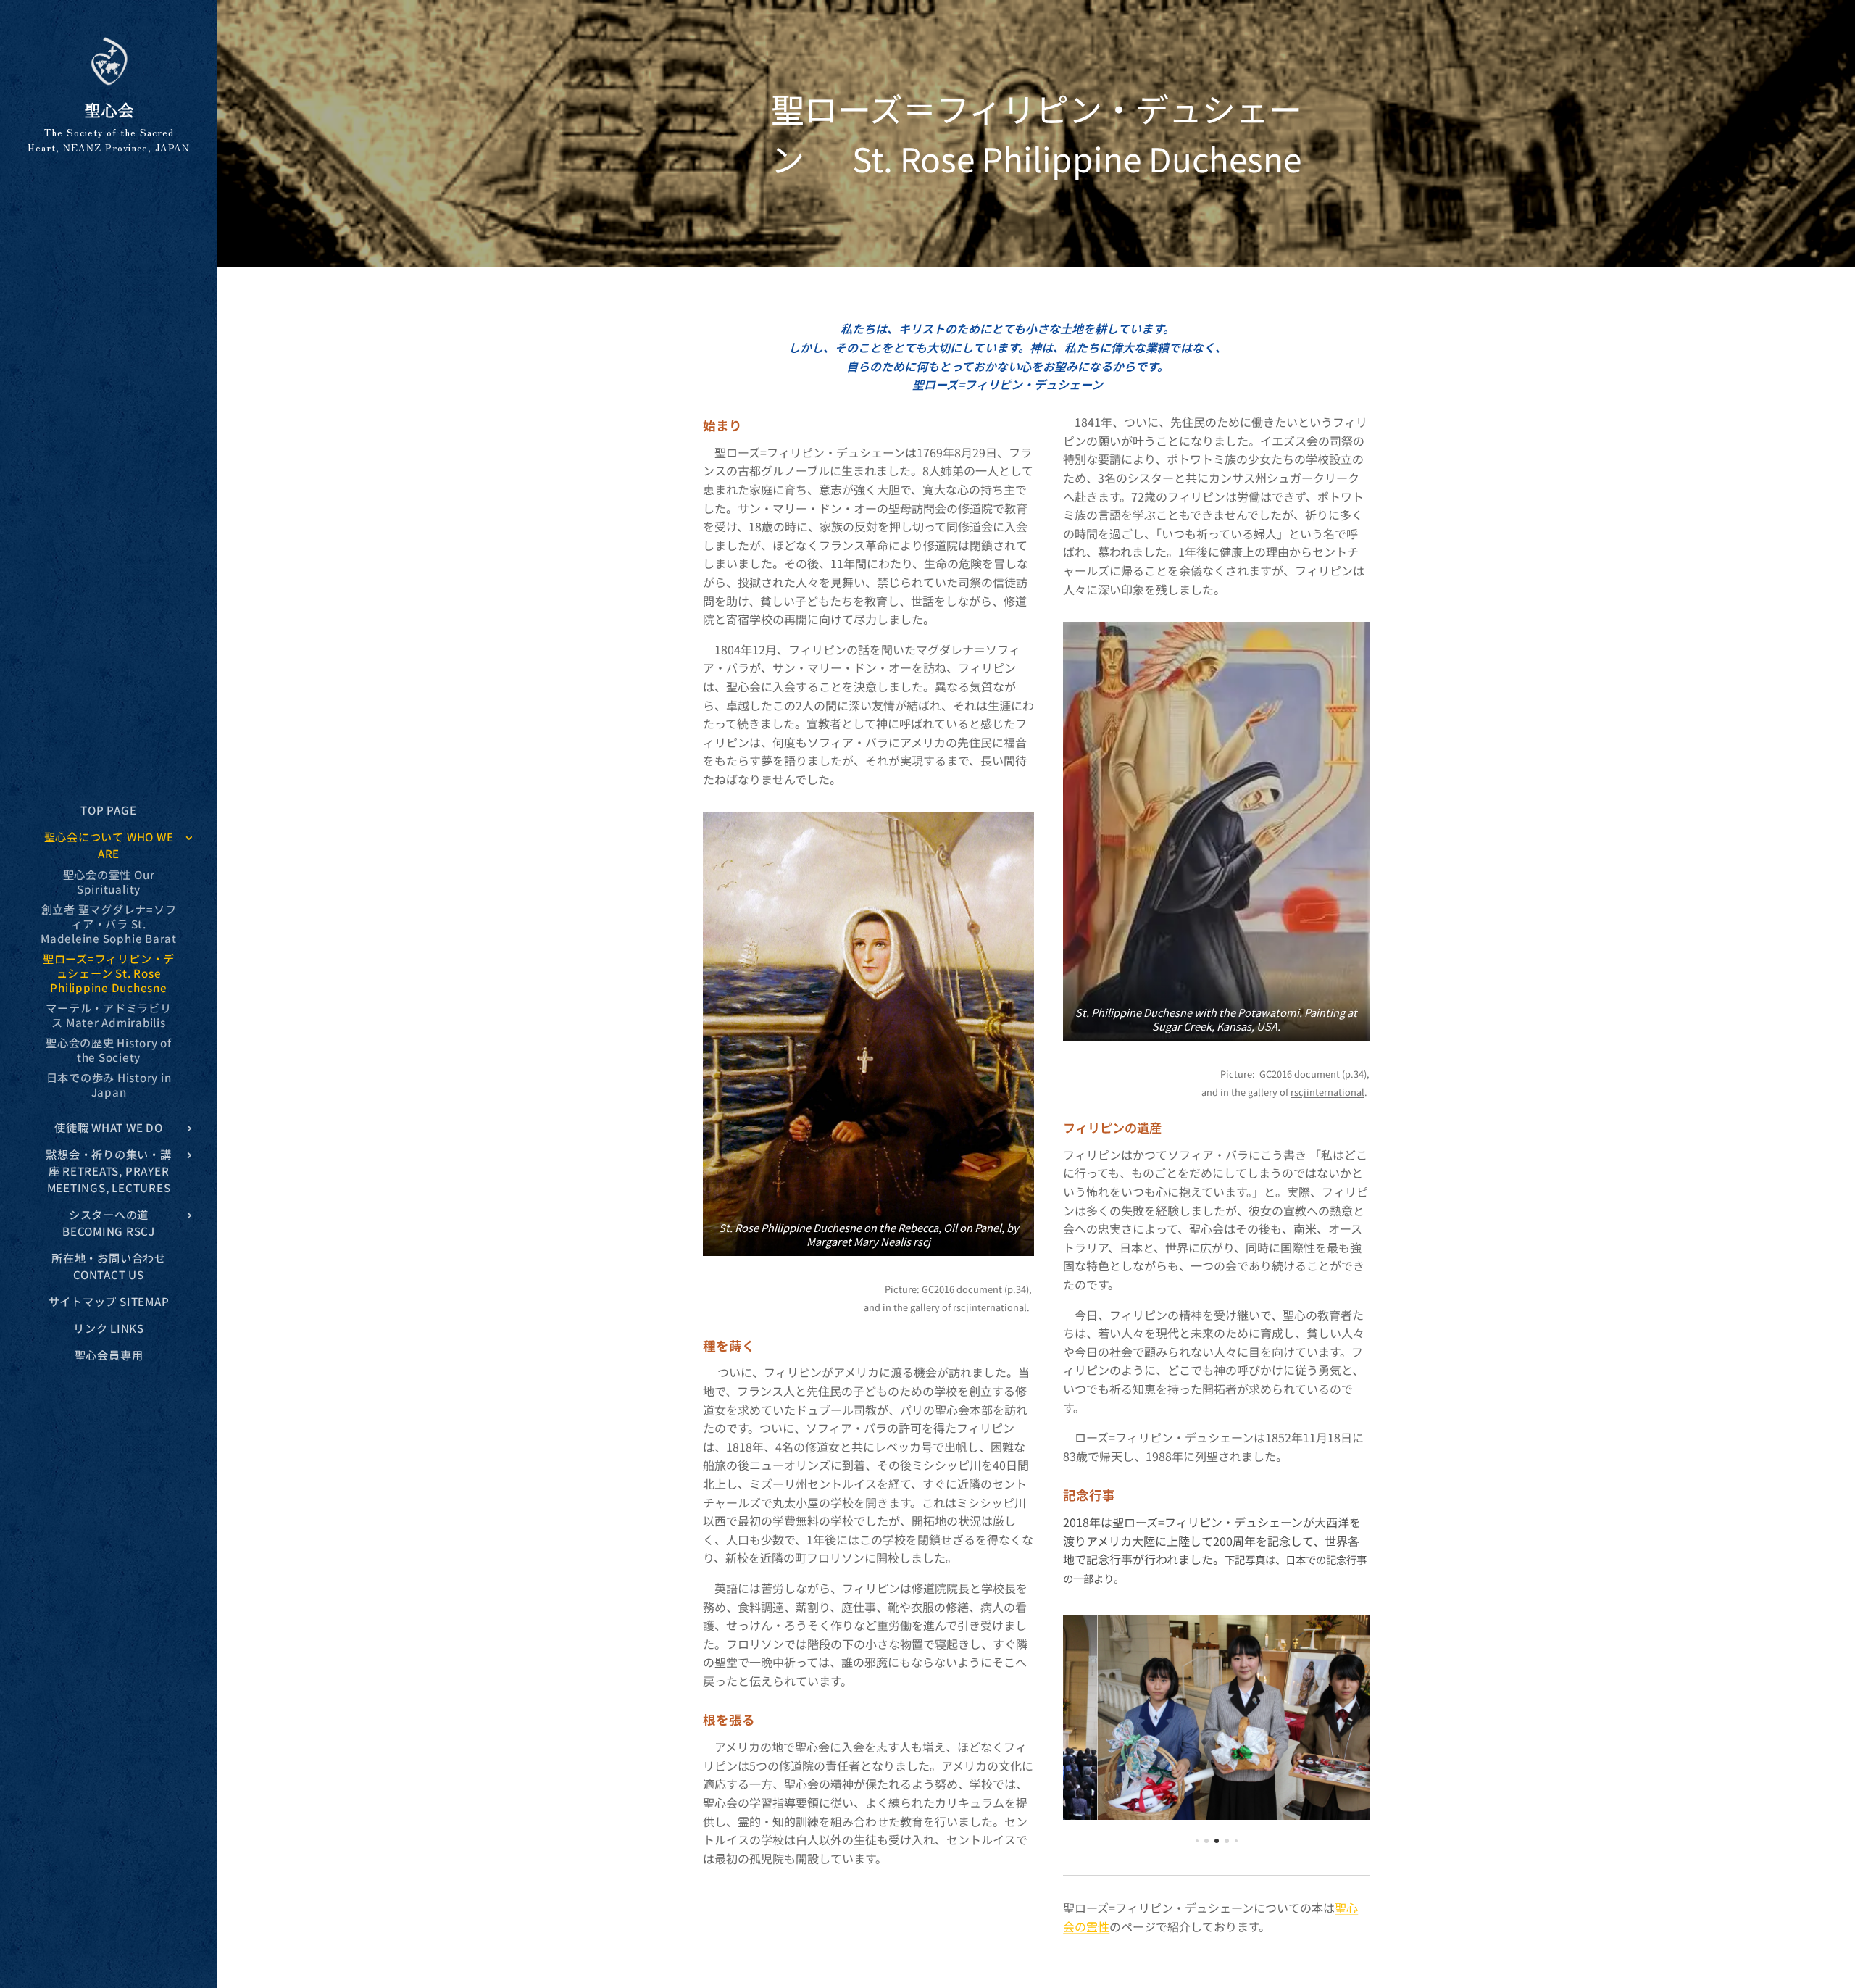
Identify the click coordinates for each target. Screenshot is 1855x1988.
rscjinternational (990, 1307)
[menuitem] (109, 810)
